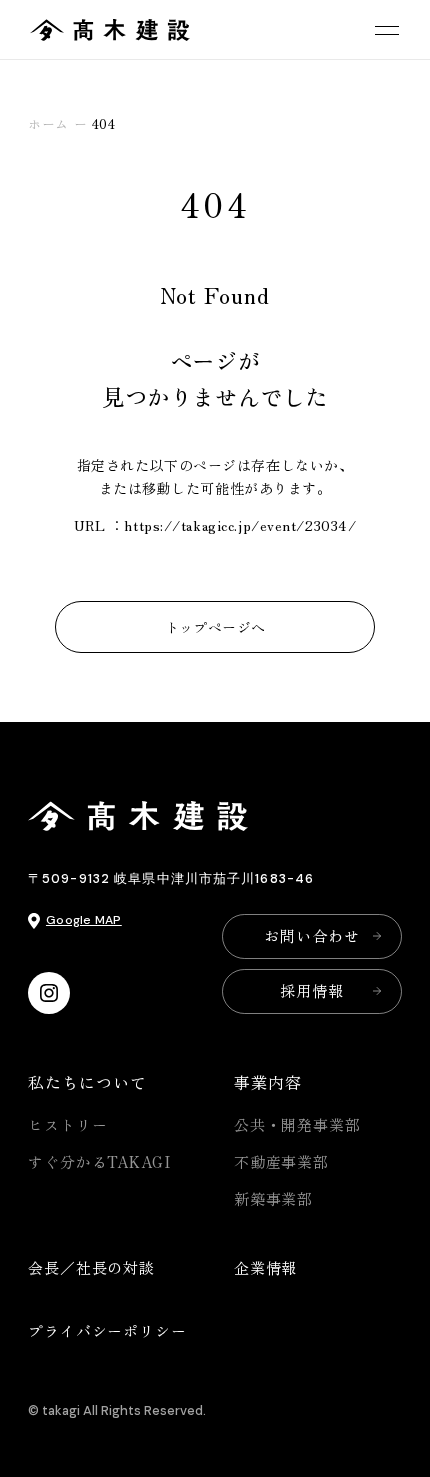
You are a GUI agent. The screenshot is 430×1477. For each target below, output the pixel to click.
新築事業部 (274, 1198)
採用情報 (312, 990)
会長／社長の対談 (91, 1267)
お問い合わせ (311, 935)
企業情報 (266, 1267)
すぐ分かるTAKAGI (99, 1161)
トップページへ (215, 627)
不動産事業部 (281, 1161)
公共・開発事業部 (297, 1124)
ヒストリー (68, 1124)
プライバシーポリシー (107, 1330)
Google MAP (84, 920)
